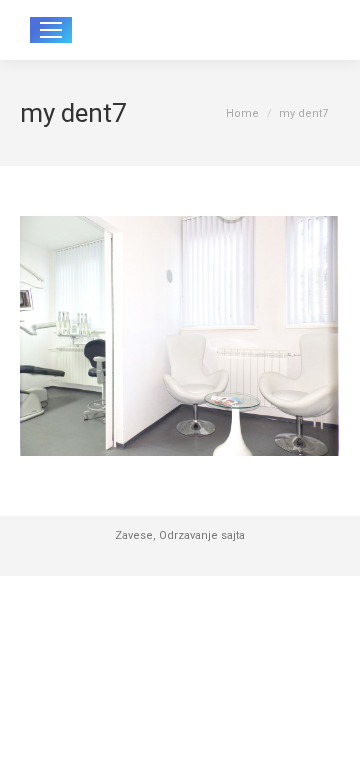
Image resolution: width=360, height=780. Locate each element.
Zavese (134, 535)
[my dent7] (180, 336)
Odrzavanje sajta (202, 535)
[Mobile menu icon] (51, 30)
